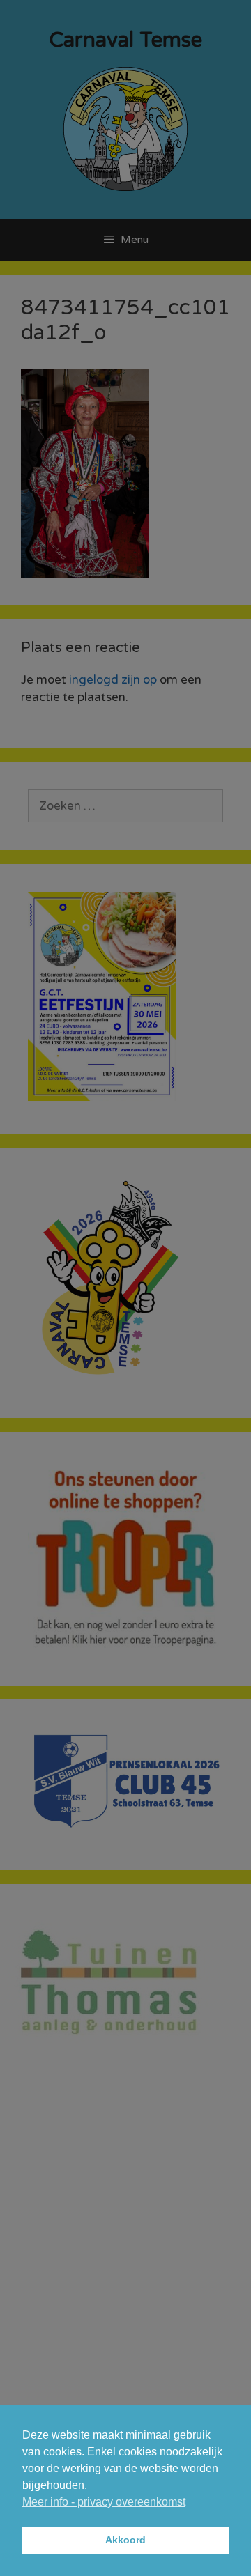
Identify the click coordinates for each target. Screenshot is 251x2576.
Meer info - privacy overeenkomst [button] (104, 2502)
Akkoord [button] (125, 2540)
